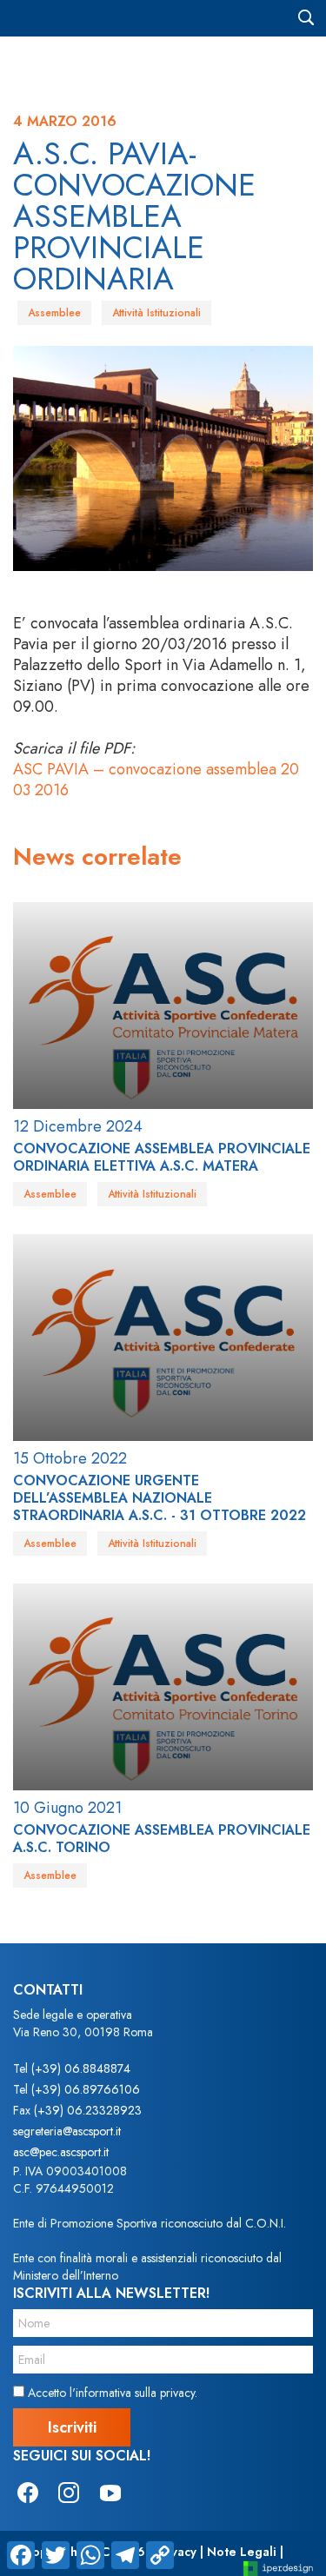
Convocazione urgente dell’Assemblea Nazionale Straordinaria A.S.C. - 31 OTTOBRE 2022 (160, 1498)
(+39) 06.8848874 (81, 2068)
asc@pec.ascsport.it (61, 2152)
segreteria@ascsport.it (67, 2131)
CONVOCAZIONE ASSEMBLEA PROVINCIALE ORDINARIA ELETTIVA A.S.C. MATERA (162, 1157)
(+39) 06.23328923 (88, 2110)
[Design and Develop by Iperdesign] (278, 2568)
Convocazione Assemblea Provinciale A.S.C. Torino (162, 1839)
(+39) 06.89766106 (86, 2089)
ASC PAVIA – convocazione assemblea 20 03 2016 (156, 780)
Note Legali (242, 2552)
